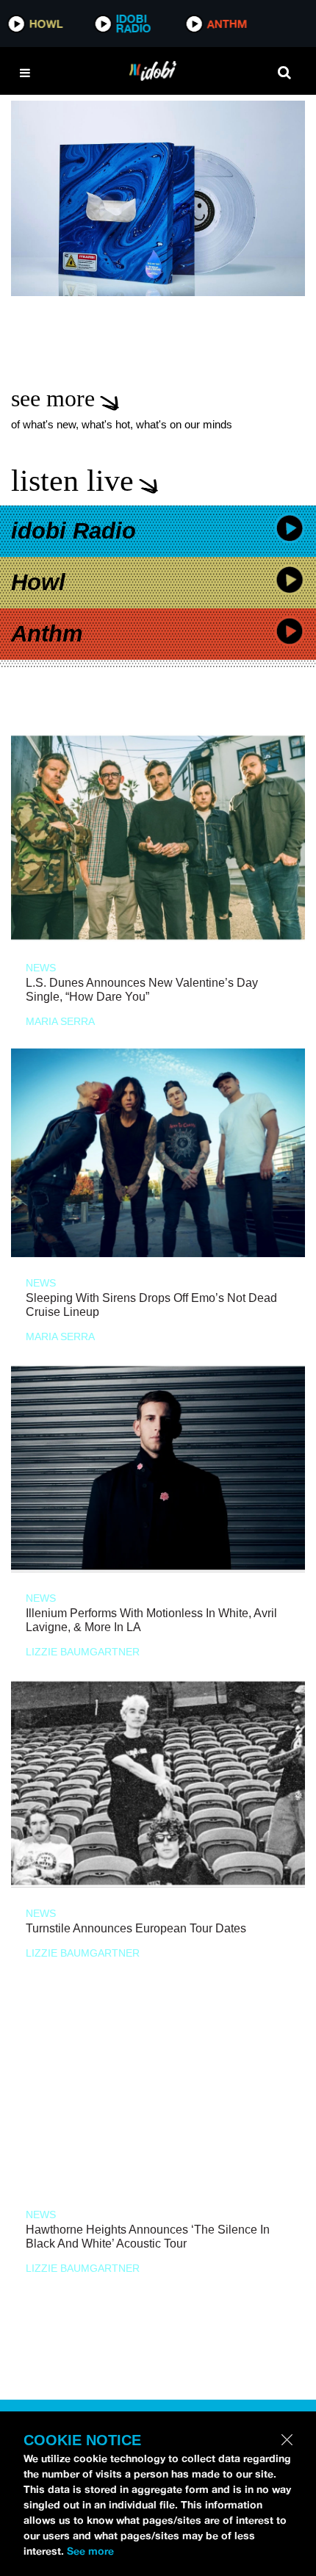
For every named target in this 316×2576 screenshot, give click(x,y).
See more (90, 2551)
